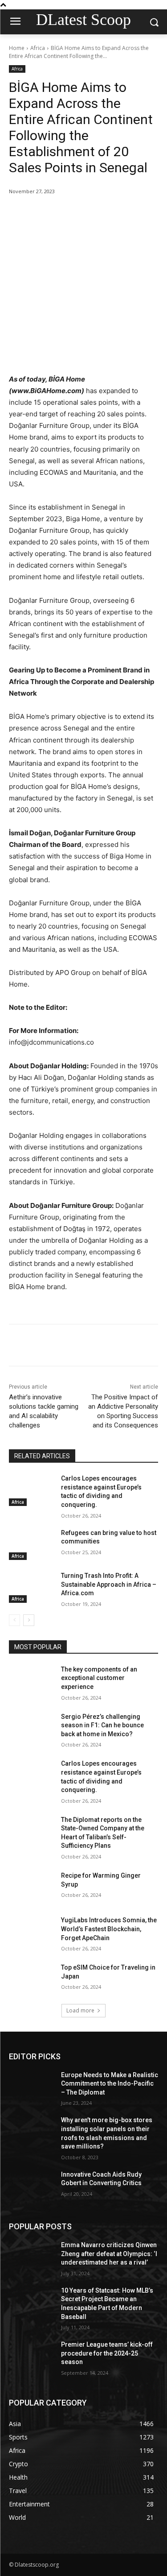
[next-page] (29, 1620)
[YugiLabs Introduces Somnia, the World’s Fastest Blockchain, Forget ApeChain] (31, 1932)
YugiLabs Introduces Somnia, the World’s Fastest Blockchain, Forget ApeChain (109, 1929)
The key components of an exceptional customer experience (99, 1678)
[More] (128, 214)
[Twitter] (66, 214)
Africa (38, 48)
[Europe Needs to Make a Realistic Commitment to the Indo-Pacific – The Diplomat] (31, 2087)
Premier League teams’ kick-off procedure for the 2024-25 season (107, 2353)
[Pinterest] (87, 214)
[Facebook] (46, 214)
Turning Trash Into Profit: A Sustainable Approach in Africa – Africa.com (109, 1584)
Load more (80, 2010)
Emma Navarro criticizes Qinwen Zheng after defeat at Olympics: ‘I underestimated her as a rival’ (109, 2254)
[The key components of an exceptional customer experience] (31, 1681)
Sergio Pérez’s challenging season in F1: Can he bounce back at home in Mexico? (102, 1725)
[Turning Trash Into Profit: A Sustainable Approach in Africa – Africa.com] (31, 1587)
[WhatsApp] (107, 214)
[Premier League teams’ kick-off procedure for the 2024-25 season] (31, 2356)
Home (17, 48)
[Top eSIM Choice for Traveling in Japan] (31, 1979)
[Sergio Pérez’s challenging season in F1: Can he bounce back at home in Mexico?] (31, 1728)
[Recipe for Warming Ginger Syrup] (31, 1887)
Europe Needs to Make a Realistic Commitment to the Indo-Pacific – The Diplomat (110, 2084)
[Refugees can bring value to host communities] (31, 1544)
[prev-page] (14, 1620)
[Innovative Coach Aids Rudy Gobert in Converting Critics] (31, 2186)
